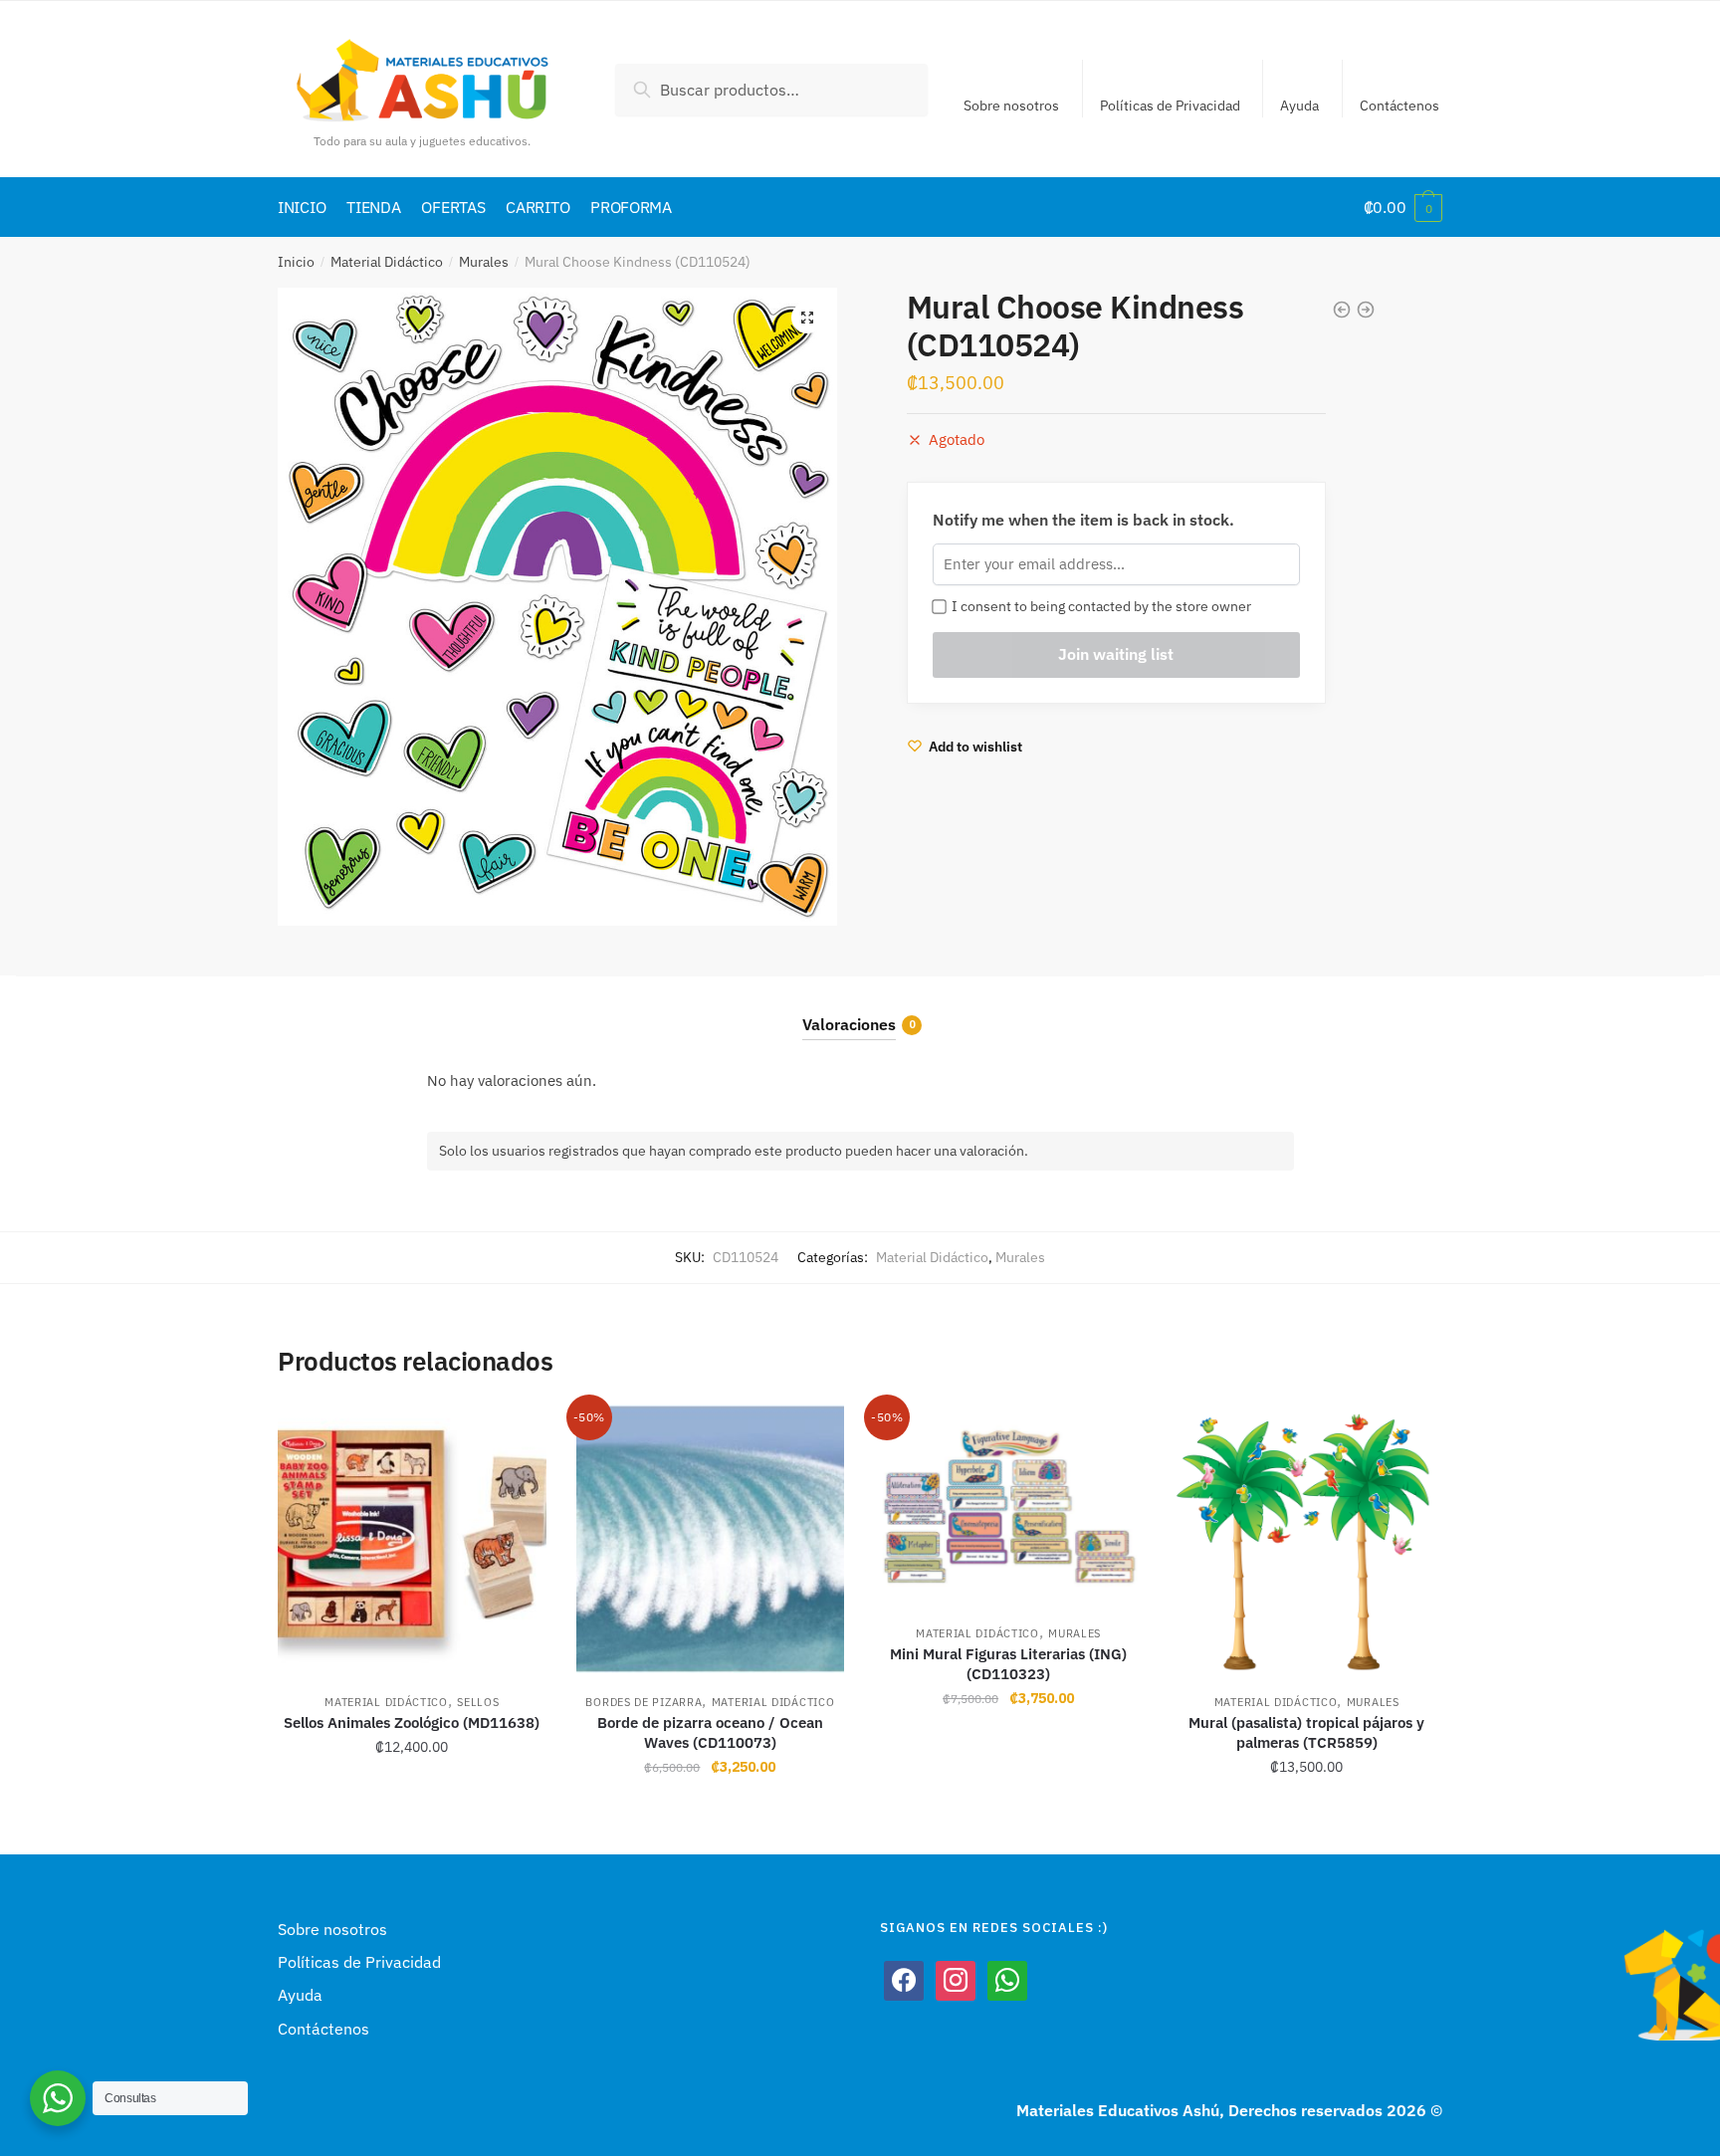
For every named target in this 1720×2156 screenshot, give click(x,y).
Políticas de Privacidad (1170, 106)
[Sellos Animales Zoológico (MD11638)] (412, 1539)
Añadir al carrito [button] (412, 1811)
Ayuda (1299, 106)
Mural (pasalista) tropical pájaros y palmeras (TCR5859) (1306, 1732)
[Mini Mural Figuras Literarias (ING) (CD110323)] (1008, 1505)
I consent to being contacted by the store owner (1098, 606)
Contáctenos (1399, 106)
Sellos (478, 1702)
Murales (484, 262)
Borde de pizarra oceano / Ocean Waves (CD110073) (710, 1732)
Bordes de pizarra (644, 1702)
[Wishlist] (517, 1434)
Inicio (296, 262)
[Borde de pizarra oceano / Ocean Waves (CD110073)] (711, 1539)
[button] (807, 318)
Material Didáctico (387, 262)
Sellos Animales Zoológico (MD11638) (412, 1723)
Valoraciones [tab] (849, 1024)
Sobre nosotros (1011, 106)
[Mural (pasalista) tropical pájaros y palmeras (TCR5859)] (1307, 1539)
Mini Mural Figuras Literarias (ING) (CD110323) (1008, 1664)
